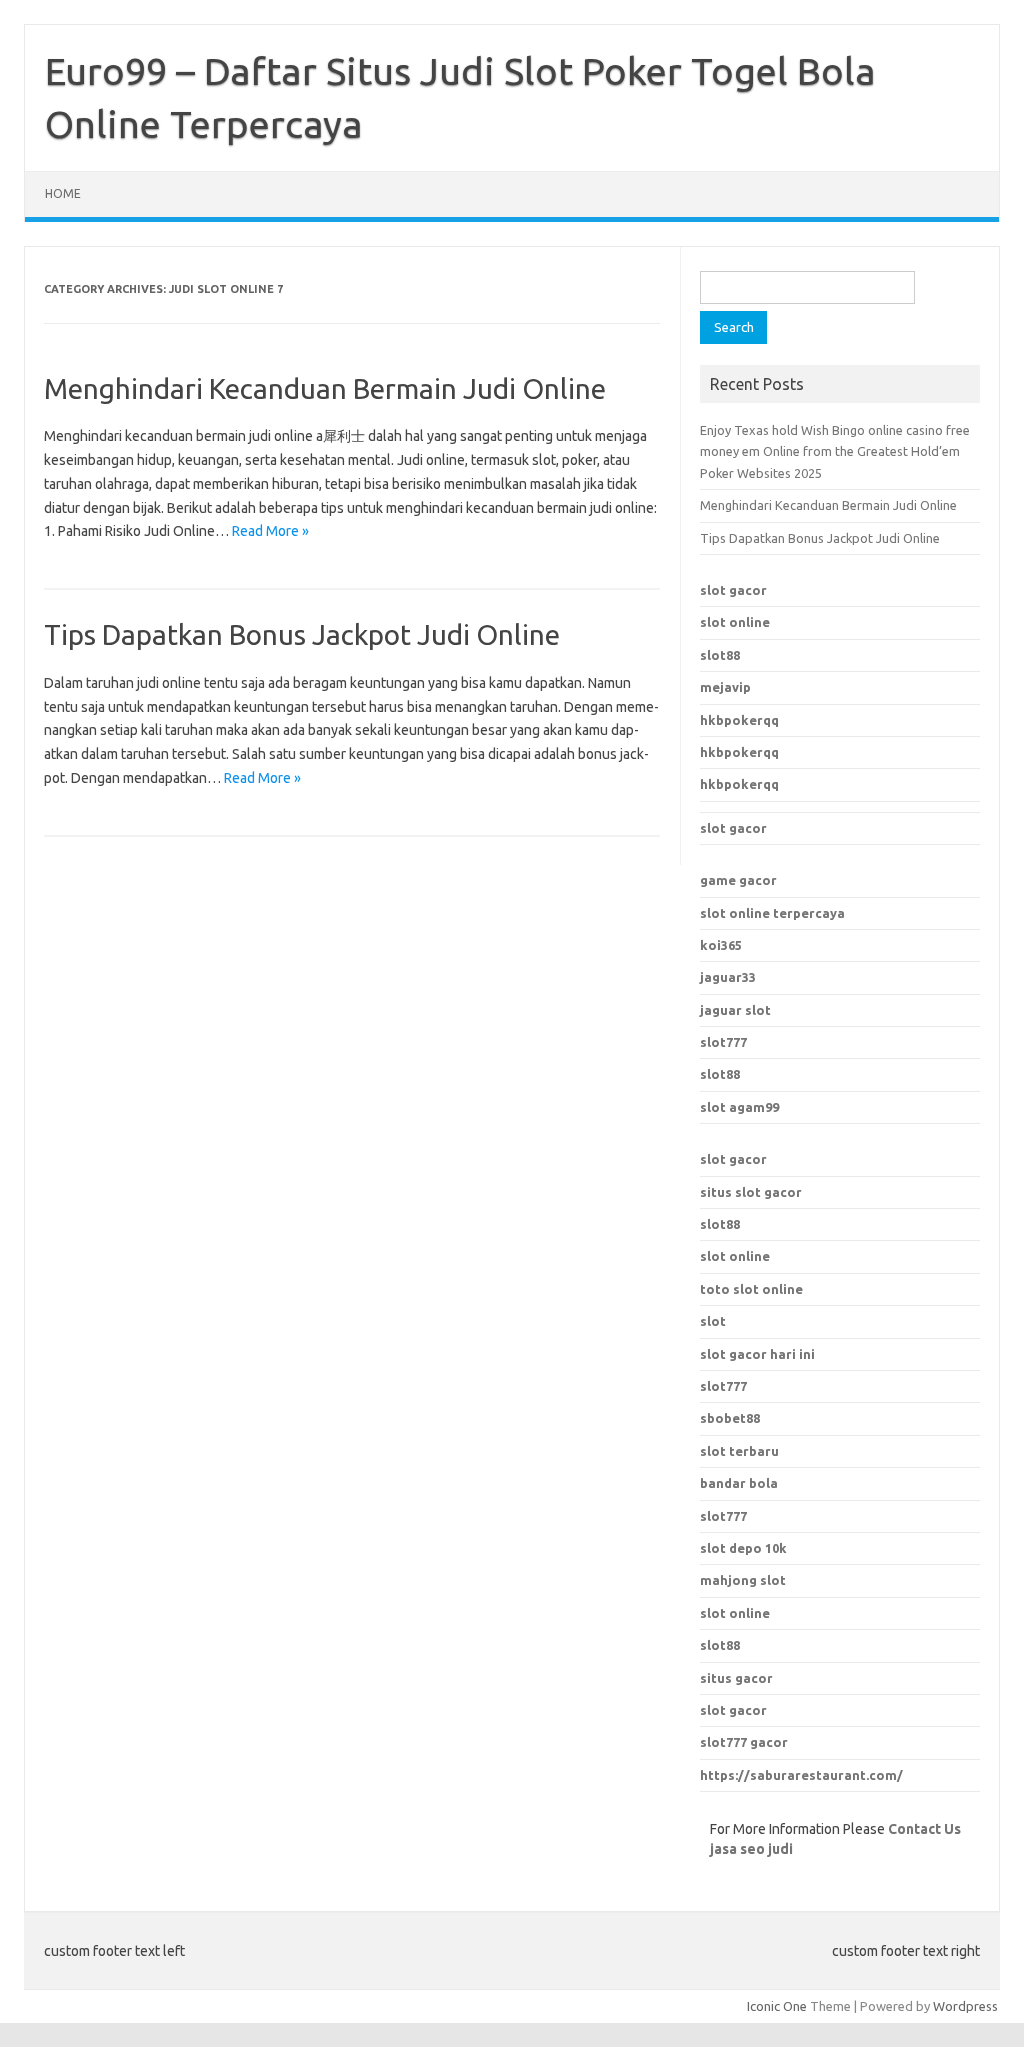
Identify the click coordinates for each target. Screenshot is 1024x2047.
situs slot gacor (751, 1192)
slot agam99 (739, 1107)
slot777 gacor (744, 1742)
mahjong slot (743, 1580)
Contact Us (924, 1829)
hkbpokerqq (739, 720)
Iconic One (777, 2006)
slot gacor (733, 590)
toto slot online (751, 1289)
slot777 (723, 1042)
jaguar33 (728, 977)
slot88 (720, 655)
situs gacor (736, 1678)
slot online (735, 622)
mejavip (725, 687)
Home (63, 193)
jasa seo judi (751, 1849)
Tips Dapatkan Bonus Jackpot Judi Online (302, 634)
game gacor (738, 880)
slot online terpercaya (772, 913)
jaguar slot (735, 1010)
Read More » (270, 531)
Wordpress (965, 2006)
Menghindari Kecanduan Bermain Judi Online (325, 388)
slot (713, 1321)
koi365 (721, 945)
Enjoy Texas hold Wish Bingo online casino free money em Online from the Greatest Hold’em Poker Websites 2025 (835, 451)
